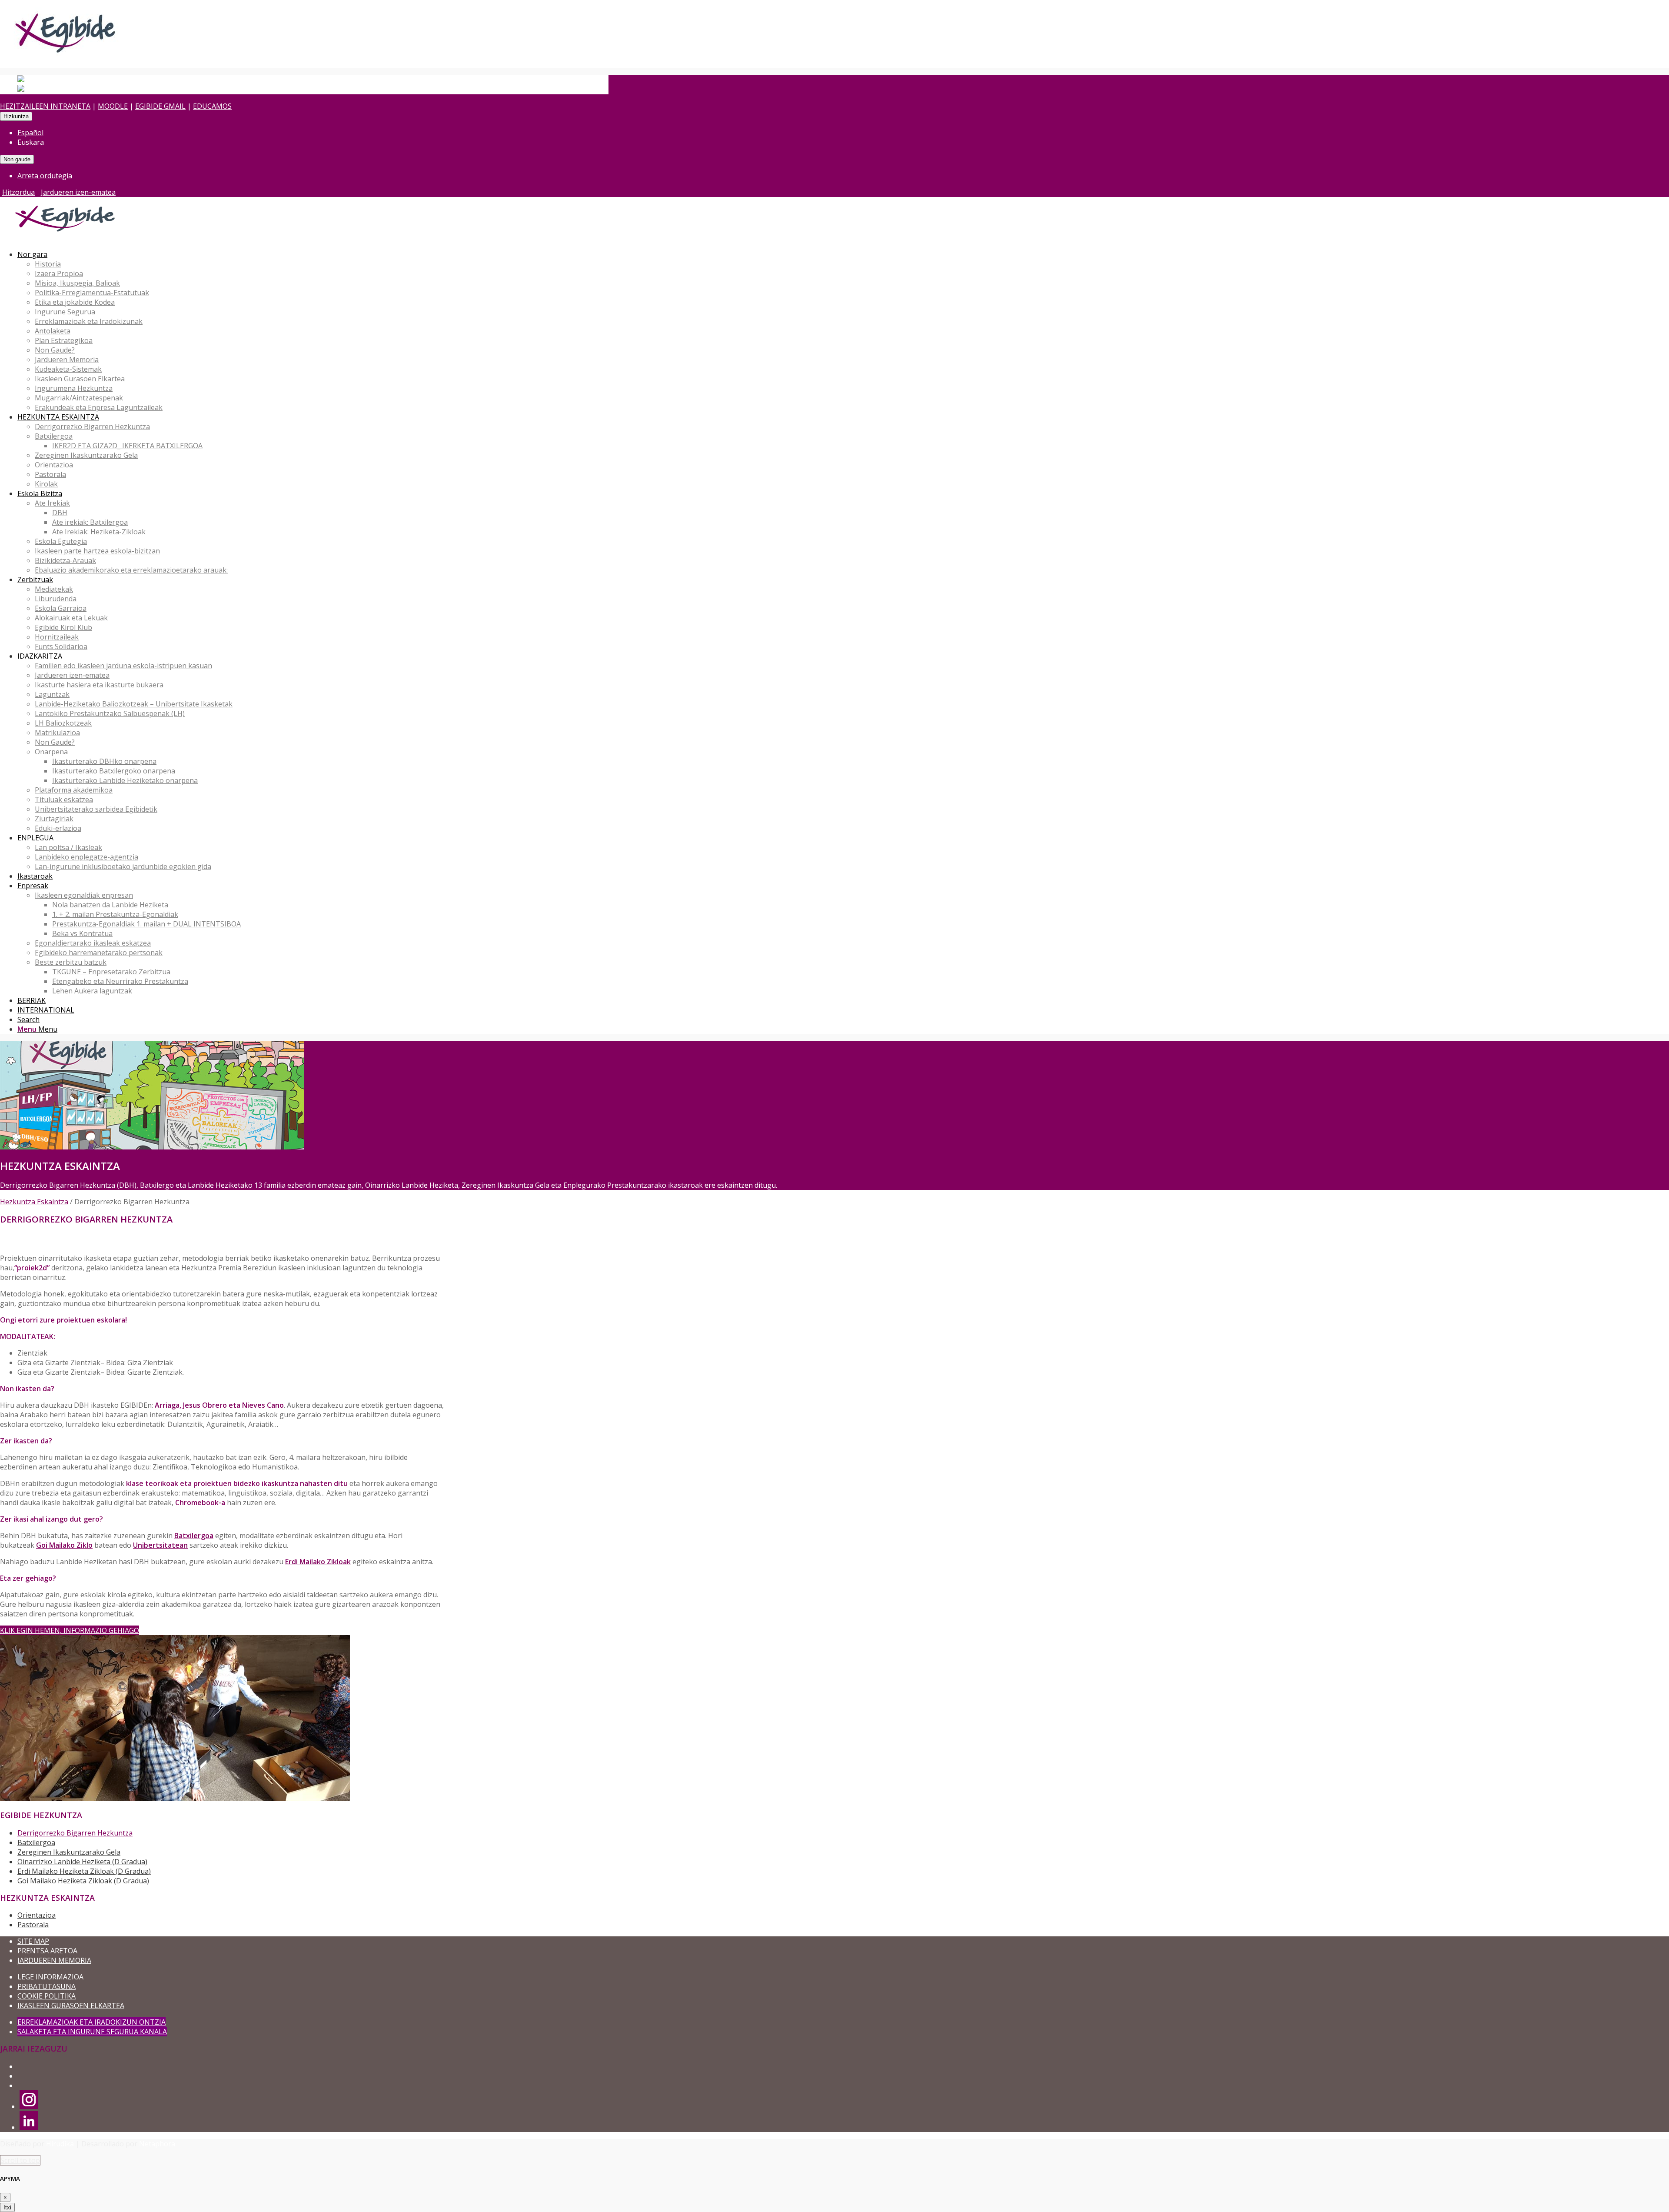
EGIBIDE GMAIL (160, 106)
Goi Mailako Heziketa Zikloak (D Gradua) (83, 1881)
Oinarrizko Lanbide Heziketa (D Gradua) (82, 1862)
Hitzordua (18, 192)
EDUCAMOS (212, 106)
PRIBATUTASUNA (47, 1986)
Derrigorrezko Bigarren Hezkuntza (75, 1833)
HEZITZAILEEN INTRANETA (45, 106)
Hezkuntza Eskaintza (34, 1202)
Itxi (7, 2207)
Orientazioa (37, 1915)
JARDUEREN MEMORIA (54, 1960)
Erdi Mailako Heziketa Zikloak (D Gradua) (84, 1871)
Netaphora (157, 2144)
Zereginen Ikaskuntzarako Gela (69, 1852)
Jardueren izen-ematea (78, 192)
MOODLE (113, 106)
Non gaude (17, 159)
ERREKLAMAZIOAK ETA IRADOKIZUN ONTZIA (91, 2022)
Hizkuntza (16, 116)
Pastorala (33, 1925)
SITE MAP (33, 1941)
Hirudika (60, 2144)
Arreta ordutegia (45, 176)
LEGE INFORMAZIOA (50, 1977)
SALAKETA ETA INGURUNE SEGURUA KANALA (92, 2032)
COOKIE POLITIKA (47, 1996)
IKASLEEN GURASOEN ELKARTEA (71, 2005)
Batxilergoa (36, 1842)
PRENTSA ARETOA (47, 1951)
